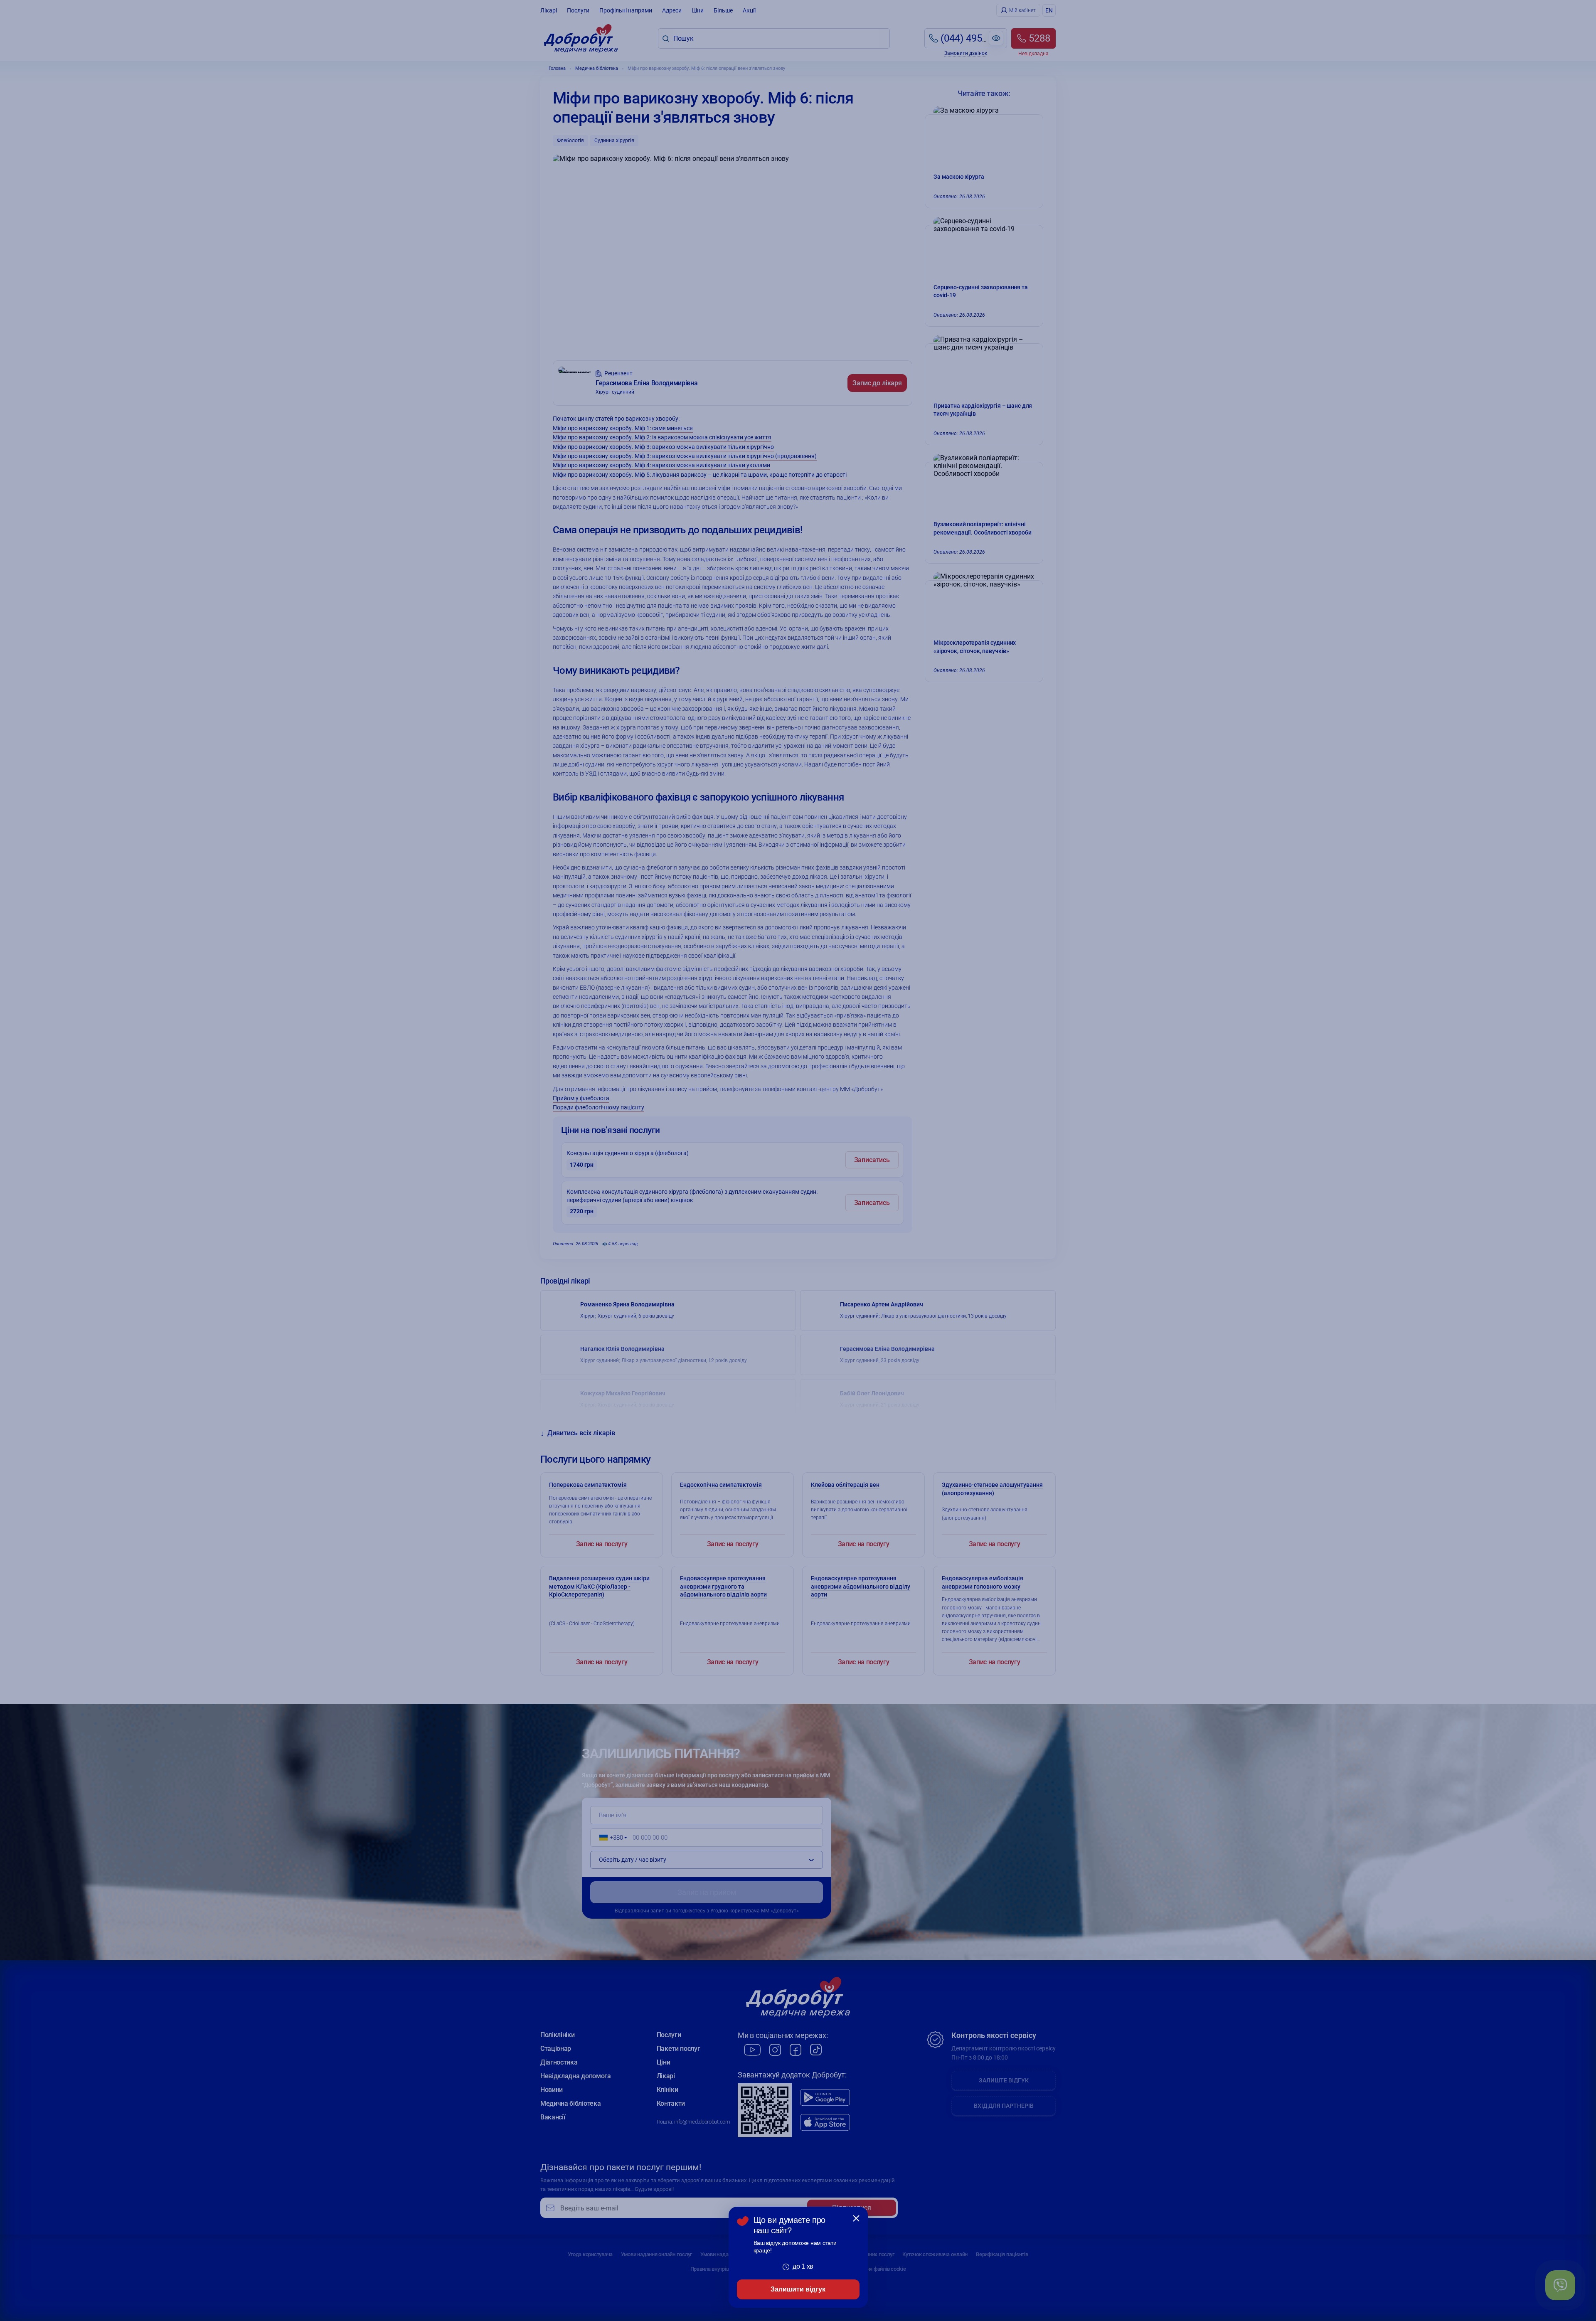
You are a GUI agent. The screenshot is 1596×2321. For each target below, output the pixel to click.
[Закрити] (856, 2218)
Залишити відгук (798, 2289)
